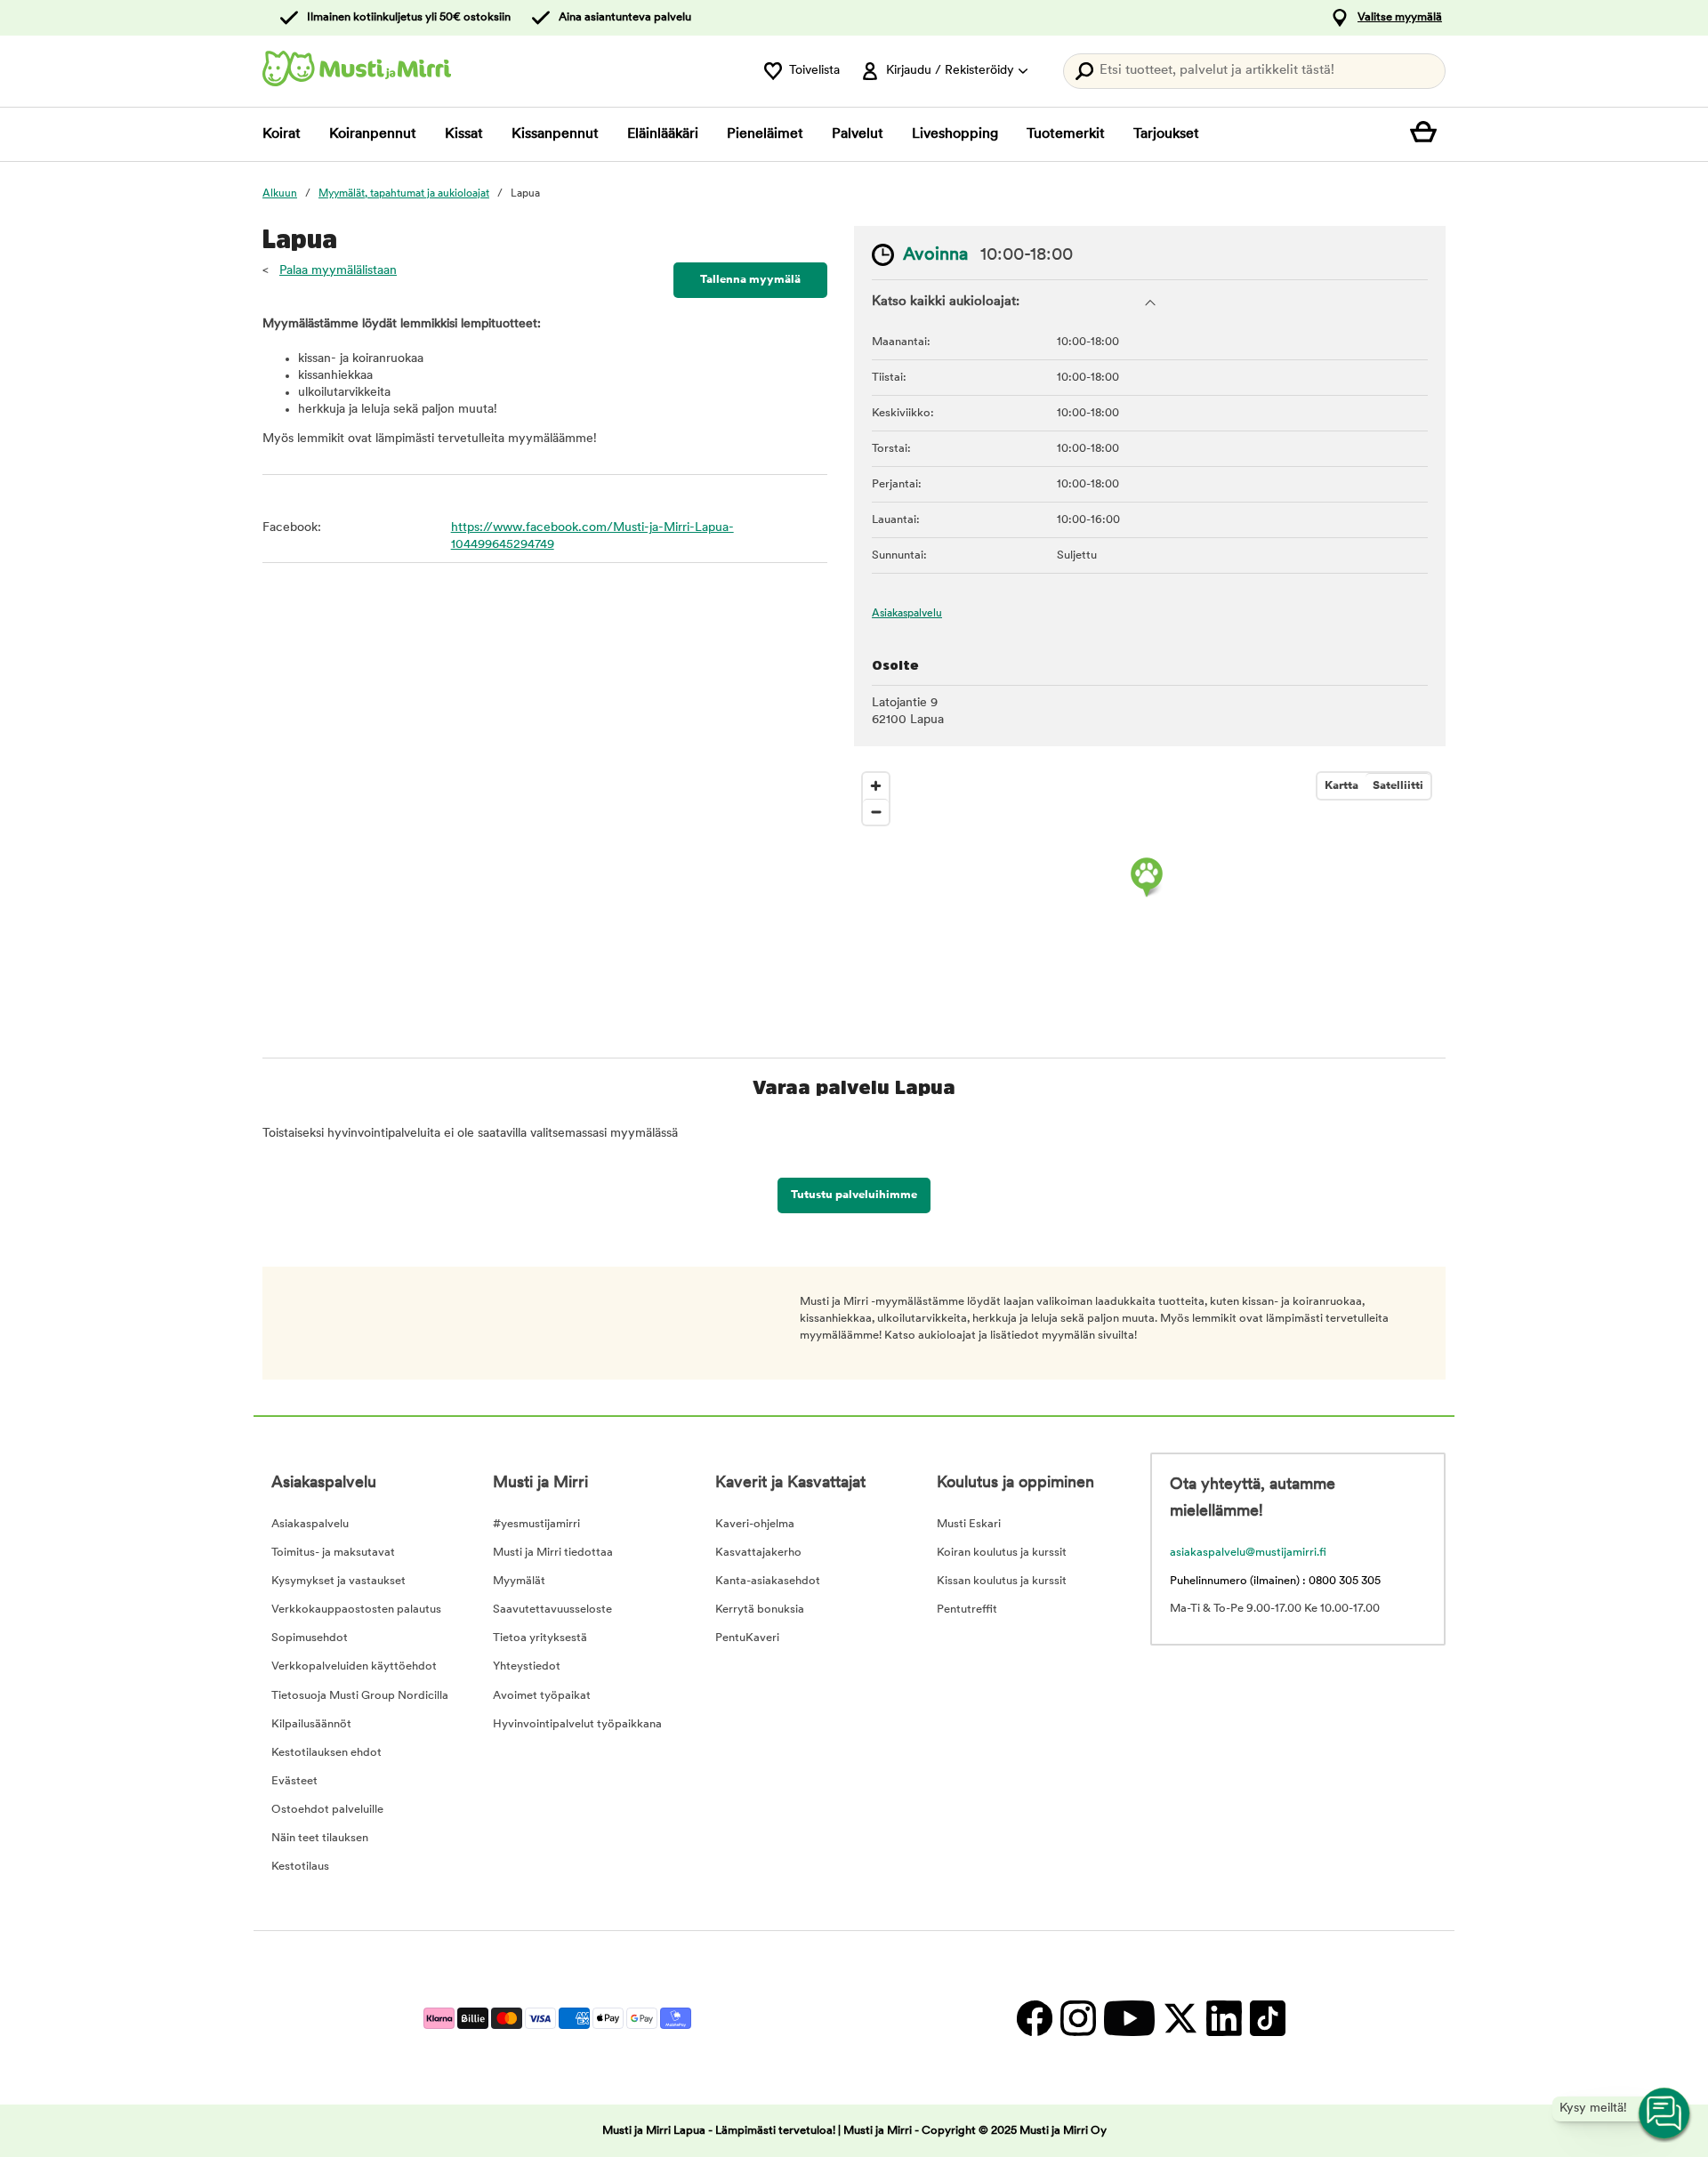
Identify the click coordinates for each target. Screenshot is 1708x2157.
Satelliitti (1398, 786)
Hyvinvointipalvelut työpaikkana (577, 1724)
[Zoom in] (876, 786)
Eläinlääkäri (663, 134)
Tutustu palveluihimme (854, 1195)
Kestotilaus (300, 1867)
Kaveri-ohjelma (755, 1524)
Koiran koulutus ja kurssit (1002, 1553)
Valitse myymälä (1400, 17)
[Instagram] (1078, 2018)
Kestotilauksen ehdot (326, 1753)
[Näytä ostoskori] (1428, 134)
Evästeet (294, 1781)
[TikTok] (1265, 2018)
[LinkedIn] (1224, 2018)
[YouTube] (1129, 2018)
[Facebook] (1034, 2018)
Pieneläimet (765, 134)
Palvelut (858, 134)
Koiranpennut (373, 134)
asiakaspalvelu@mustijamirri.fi (1248, 1553)
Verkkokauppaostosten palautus (356, 1610)
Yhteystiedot (527, 1666)
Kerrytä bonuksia (760, 1610)
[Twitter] (1180, 2018)
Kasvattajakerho (758, 1553)
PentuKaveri (747, 1638)
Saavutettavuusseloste (552, 1610)
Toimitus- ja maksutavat (333, 1553)
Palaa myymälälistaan (338, 271)
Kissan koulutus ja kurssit (1002, 1581)
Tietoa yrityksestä (540, 1638)
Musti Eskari (969, 1524)
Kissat (464, 134)
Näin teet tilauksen (320, 1838)
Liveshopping (955, 134)
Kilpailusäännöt (311, 1724)
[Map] (1147, 897)
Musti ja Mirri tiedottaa (553, 1553)
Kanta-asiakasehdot (768, 1581)
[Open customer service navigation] (1665, 2114)
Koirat (282, 134)
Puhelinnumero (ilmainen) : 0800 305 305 (1275, 1581)
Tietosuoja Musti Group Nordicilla (360, 1696)
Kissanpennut (555, 134)
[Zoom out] (876, 812)
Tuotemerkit (1066, 134)
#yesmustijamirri (536, 1524)
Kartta (1341, 786)
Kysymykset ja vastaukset (338, 1581)
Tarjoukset (1166, 134)
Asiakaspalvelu (907, 614)
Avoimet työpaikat (542, 1696)
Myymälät (519, 1581)
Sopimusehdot (310, 1638)
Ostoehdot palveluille (327, 1810)
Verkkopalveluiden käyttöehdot (354, 1666)
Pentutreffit (967, 1610)
